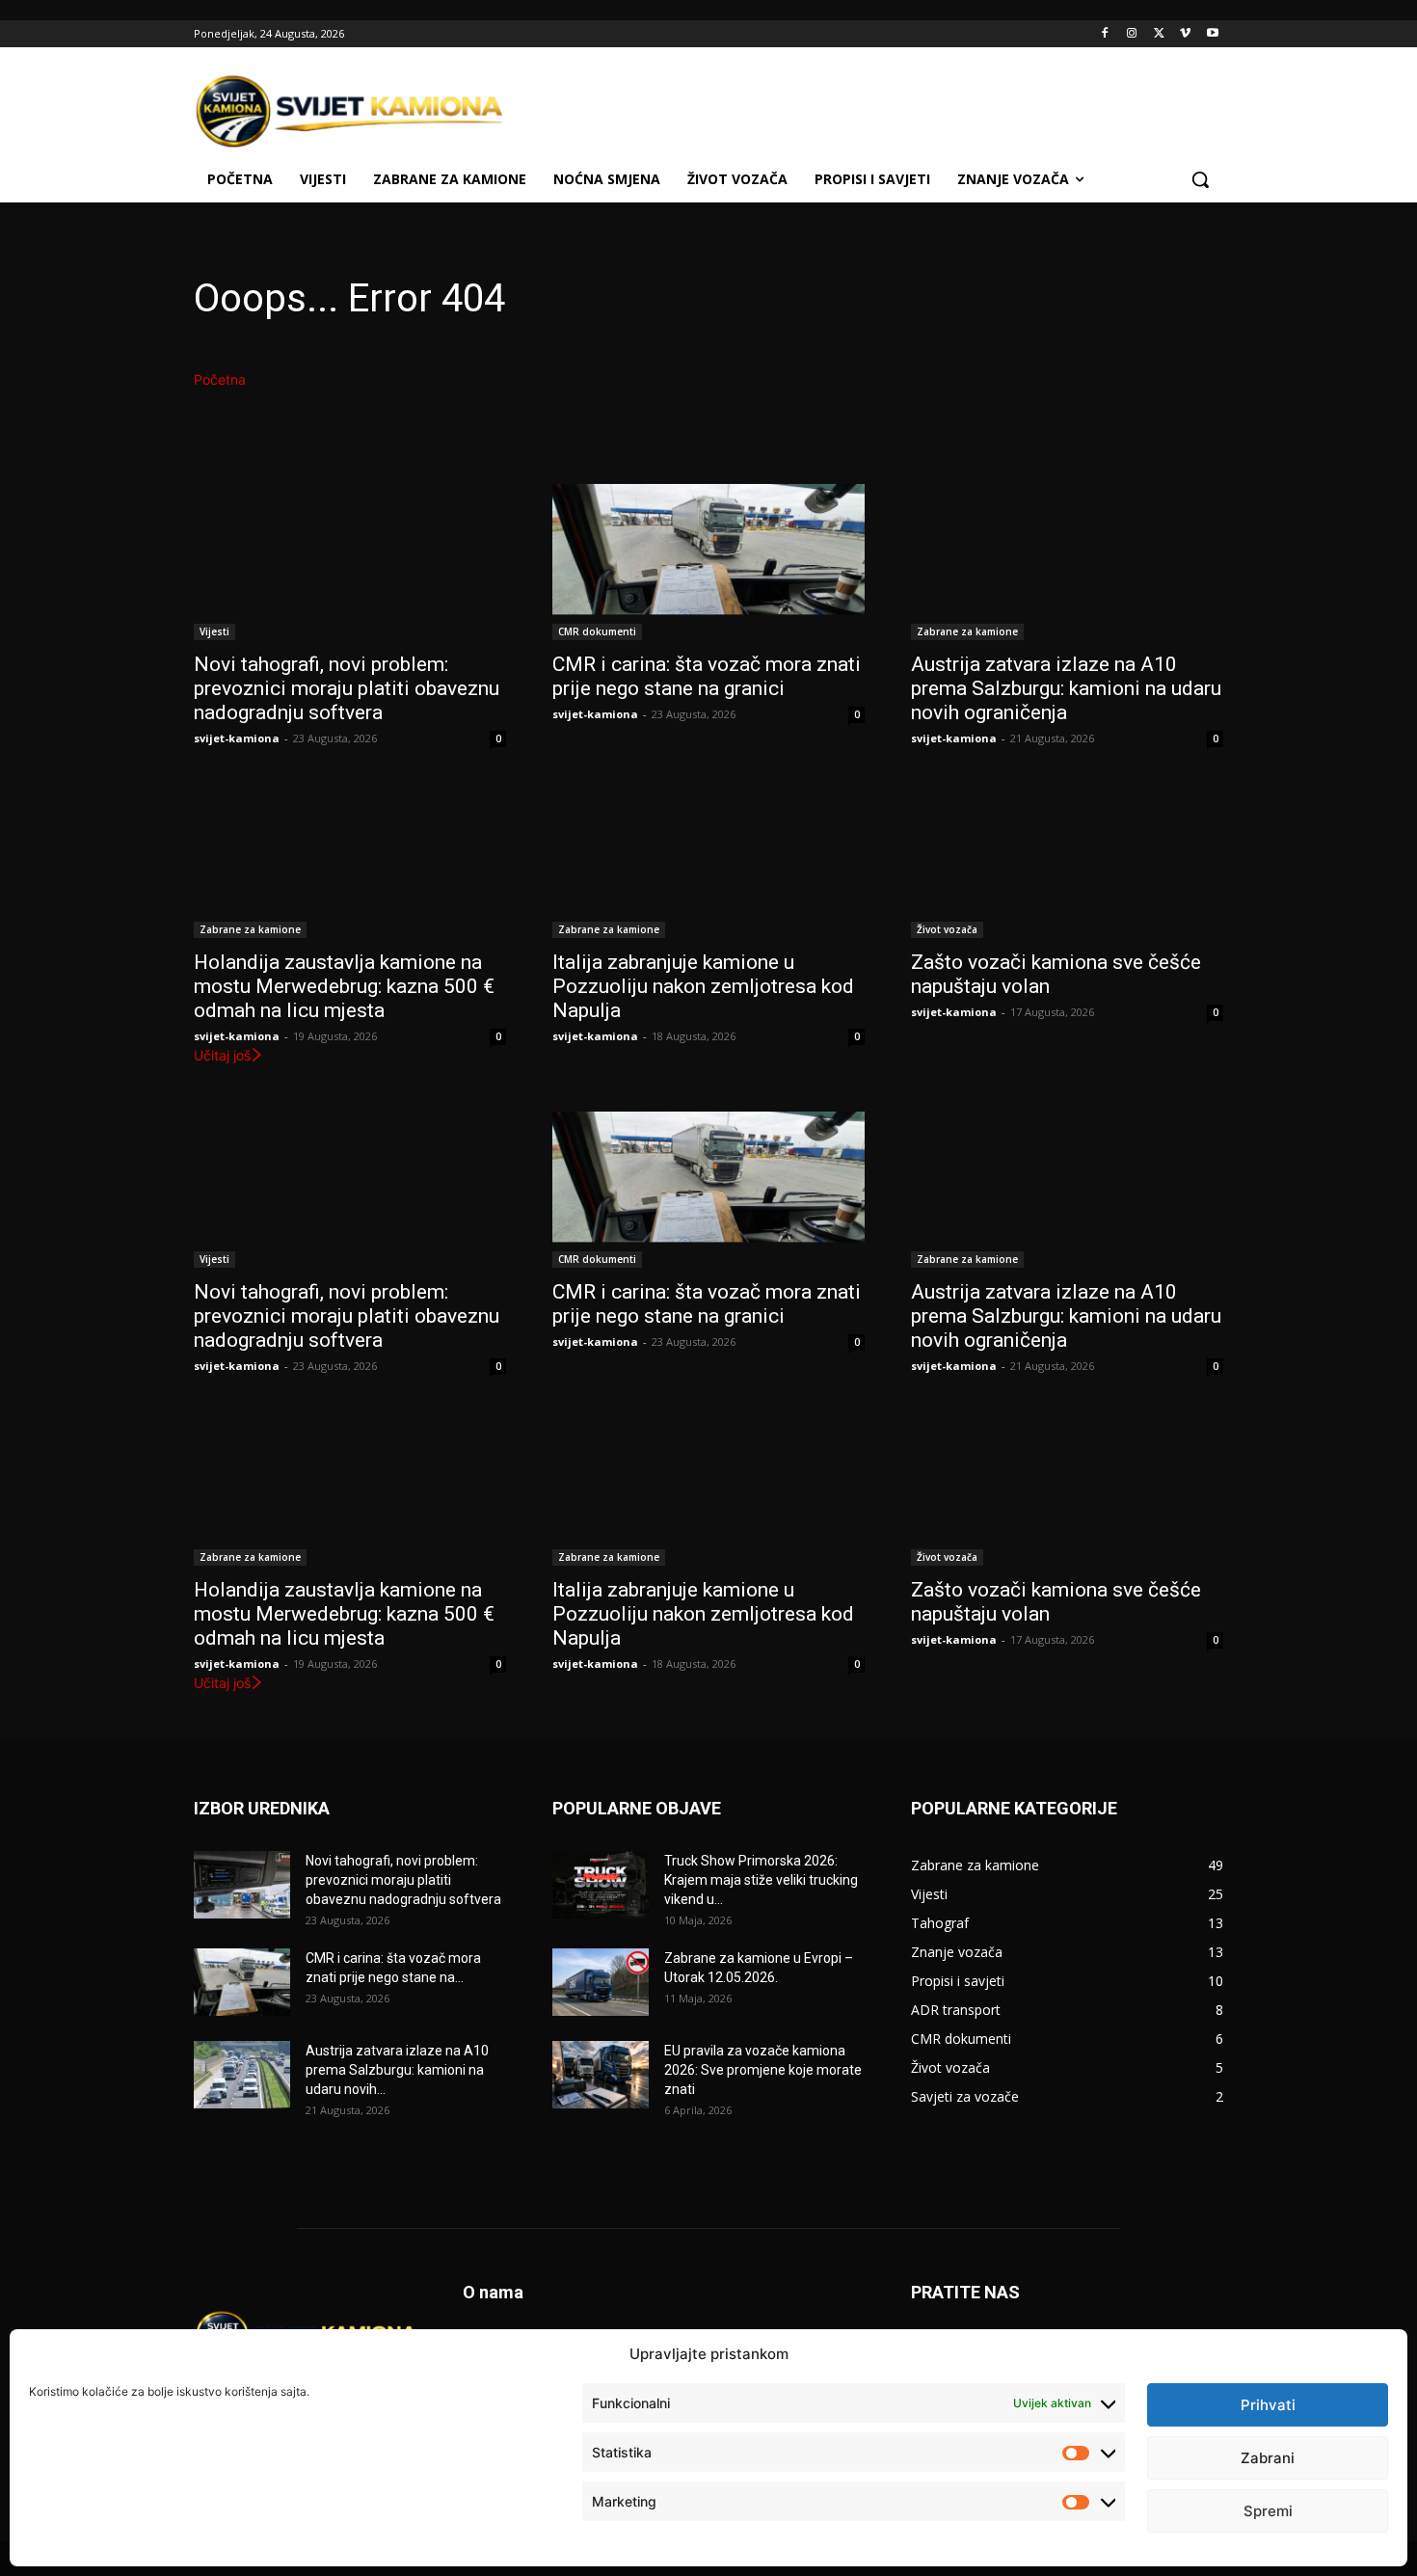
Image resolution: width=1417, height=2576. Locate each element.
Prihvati (1268, 2405)
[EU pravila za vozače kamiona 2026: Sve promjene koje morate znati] (601, 2075)
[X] (1159, 34)
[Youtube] (1212, 34)
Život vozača (947, 929)
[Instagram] (1132, 34)
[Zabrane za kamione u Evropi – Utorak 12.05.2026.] (601, 1982)
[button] (1200, 179)
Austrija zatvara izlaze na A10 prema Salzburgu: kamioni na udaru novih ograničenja (1066, 688)
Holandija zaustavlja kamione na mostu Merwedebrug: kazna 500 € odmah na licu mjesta (344, 986)
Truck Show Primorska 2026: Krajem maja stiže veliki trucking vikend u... (761, 1880)
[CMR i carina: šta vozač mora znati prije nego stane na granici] (708, 562)
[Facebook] (1105, 34)
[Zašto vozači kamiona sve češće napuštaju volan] (1067, 860)
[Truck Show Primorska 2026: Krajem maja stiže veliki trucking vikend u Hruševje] (601, 1885)
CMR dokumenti (597, 631)
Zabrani (1268, 2458)
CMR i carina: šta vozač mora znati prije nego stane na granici (707, 676)
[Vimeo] (1185, 34)
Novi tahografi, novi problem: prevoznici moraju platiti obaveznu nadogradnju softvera (347, 688)
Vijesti (214, 631)
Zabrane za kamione (967, 631)
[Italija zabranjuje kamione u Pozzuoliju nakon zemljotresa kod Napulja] (708, 860)
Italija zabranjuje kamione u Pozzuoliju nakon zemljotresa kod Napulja (703, 986)
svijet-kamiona (237, 738)
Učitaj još (222, 1055)
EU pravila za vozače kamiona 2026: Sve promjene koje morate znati (763, 2070)
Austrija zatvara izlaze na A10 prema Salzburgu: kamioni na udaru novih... (397, 2070)
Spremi (1268, 2511)
